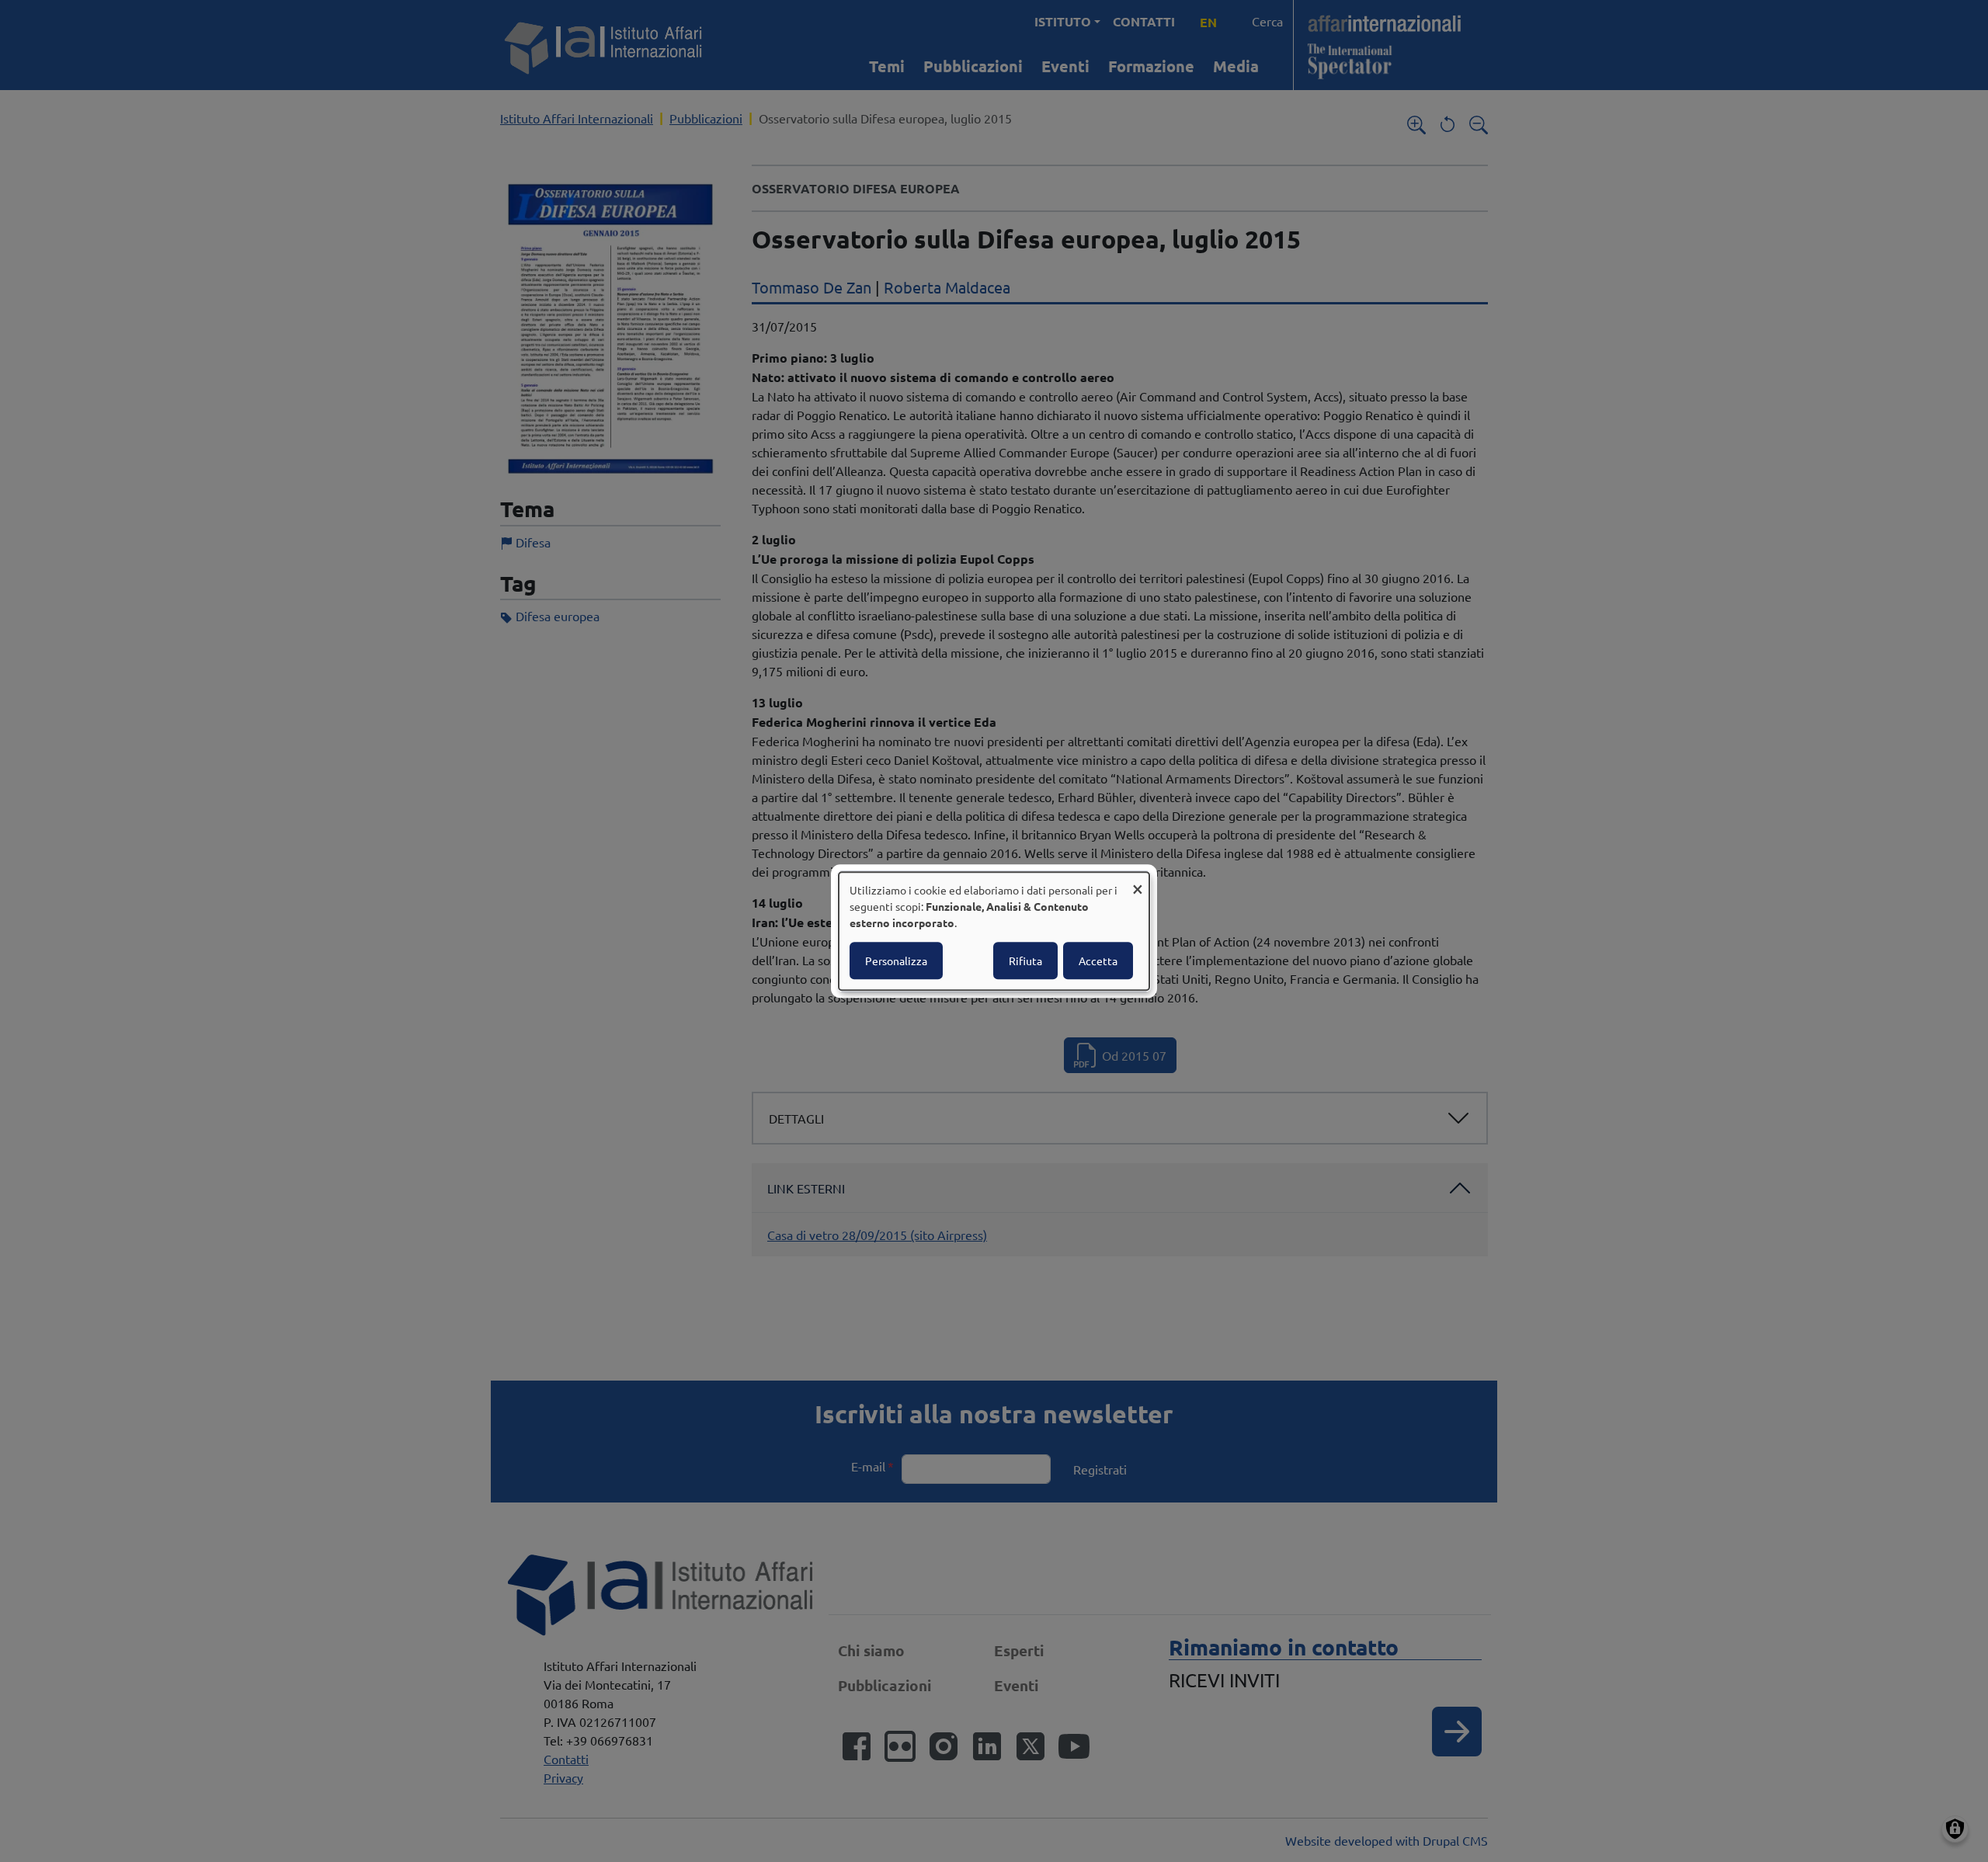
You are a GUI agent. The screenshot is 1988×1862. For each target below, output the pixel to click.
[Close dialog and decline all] (1138, 882)
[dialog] (994, 931)
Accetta (1098, 961)
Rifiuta (1025, 961)
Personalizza (896, 961)
